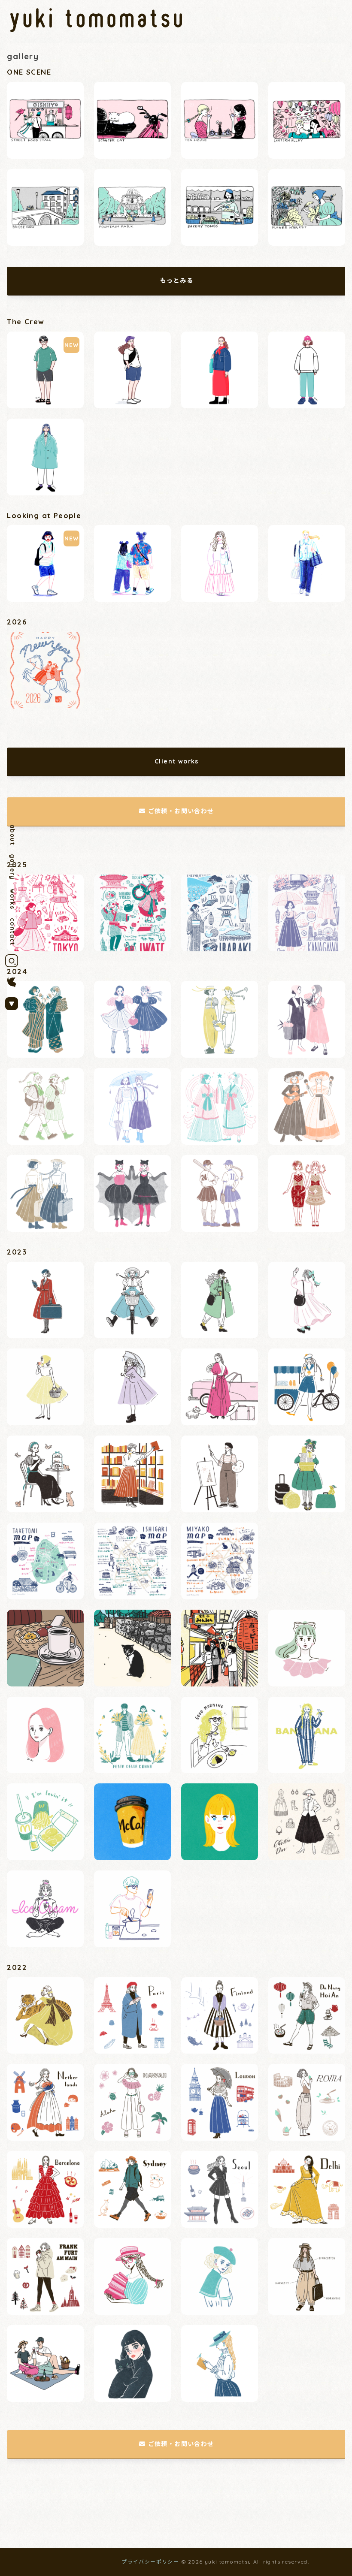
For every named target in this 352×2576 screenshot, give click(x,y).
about (12, 835)
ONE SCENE (29, 72)
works (12, 899)
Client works (177, 761)
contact (12, 932)
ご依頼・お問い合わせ (181, 811)
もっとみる (177, 281)
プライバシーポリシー (150, 2562)
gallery (12, 867)
